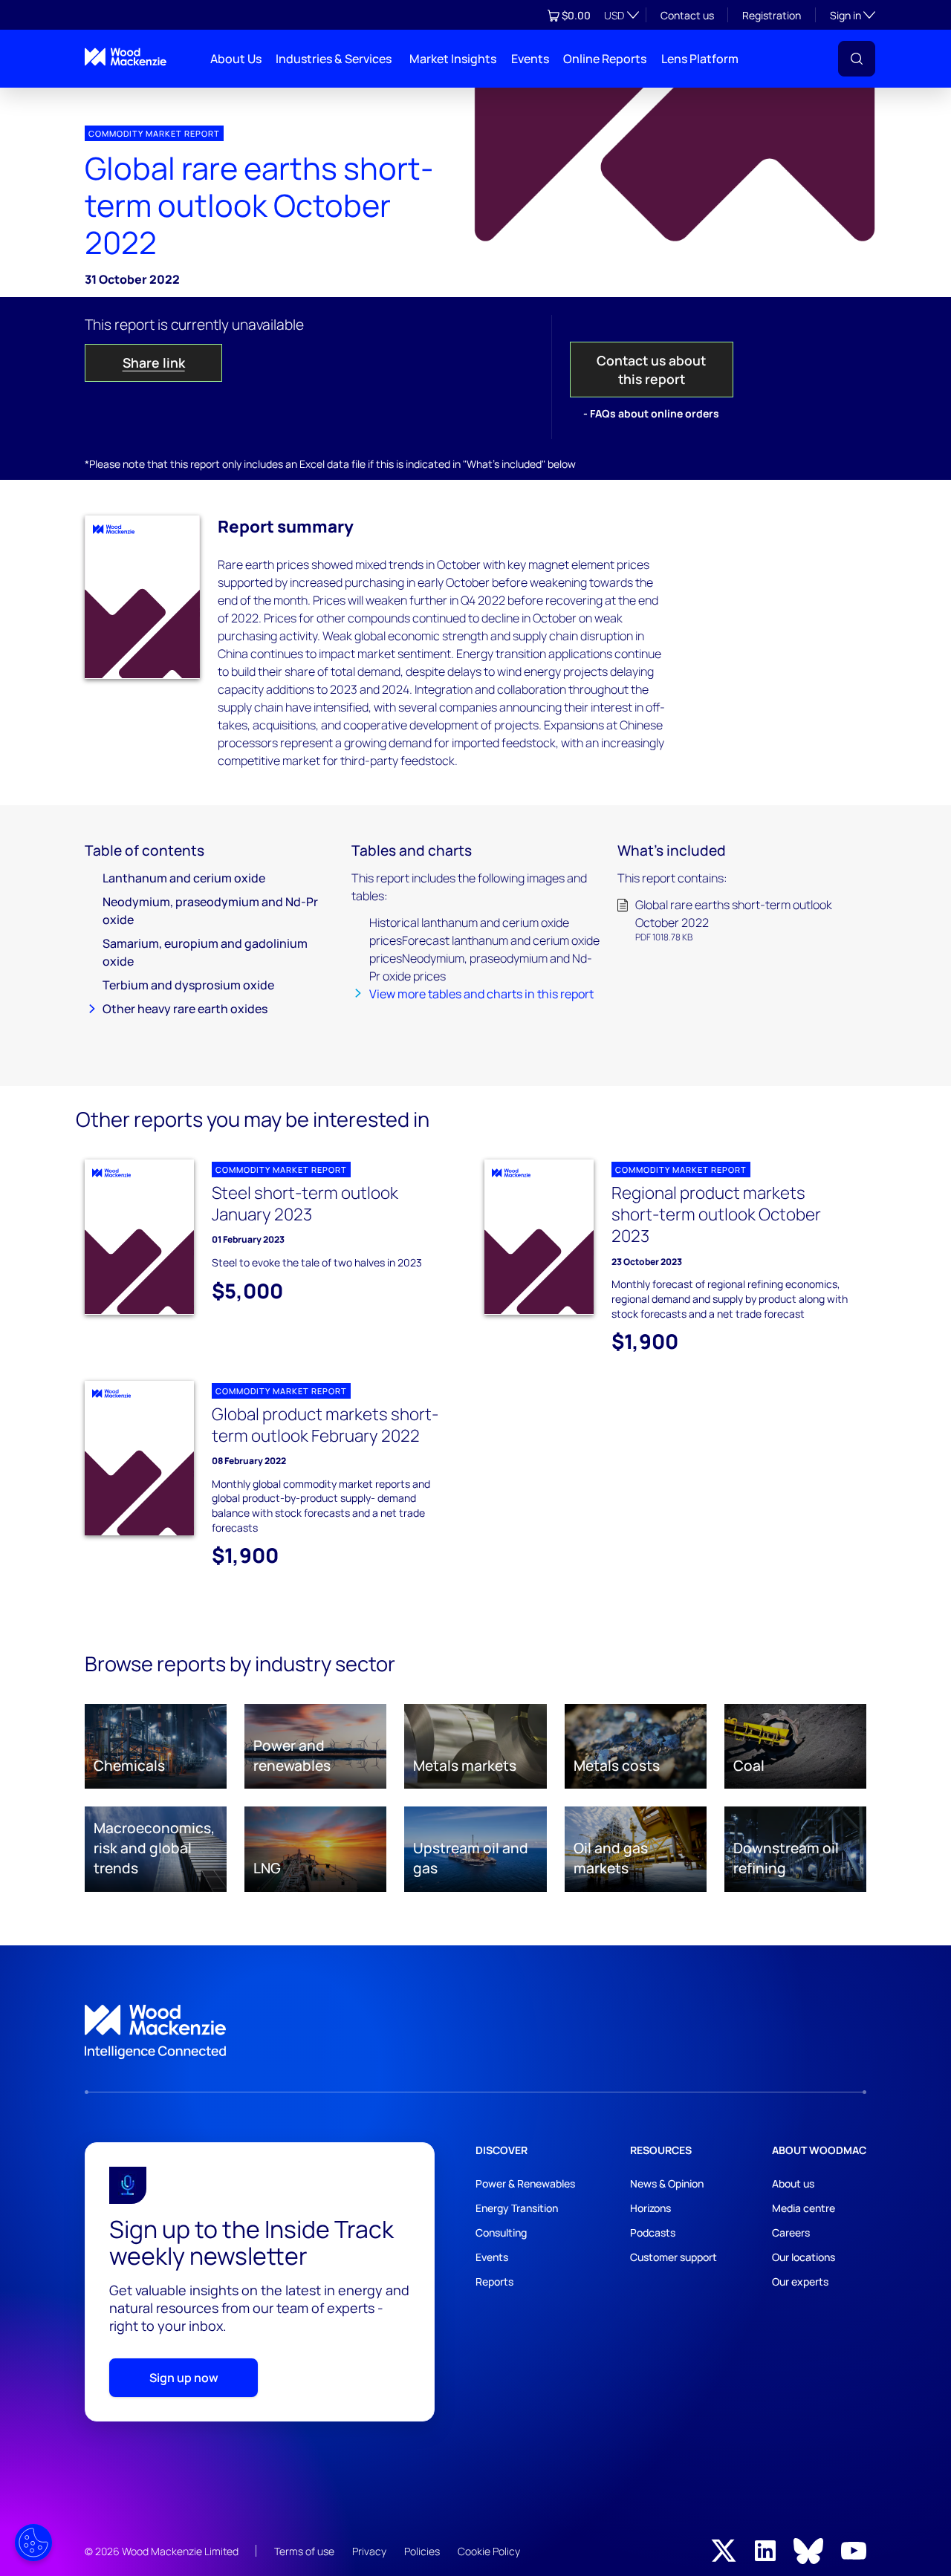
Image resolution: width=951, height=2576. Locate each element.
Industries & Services (334, 59)
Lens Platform (700, 59)
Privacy (369, 2551)
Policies (422, 2551)
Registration (772, 15)
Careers (791, 2232)
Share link (154, 362)
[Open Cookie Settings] (33, 2543)
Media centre (804, 2208)
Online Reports (605, 59)
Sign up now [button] (184, 2378)
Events (530, 59)
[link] (475, 2032)
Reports (494, 2281)
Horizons (650, 2208)
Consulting (501, 2232)
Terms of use (304, 2551)
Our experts (800, 2281)
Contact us (687, 15)
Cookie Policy (489, 2551)
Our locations (804, 2257)
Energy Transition (517, 2208)
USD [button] (614, 15)
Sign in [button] (853, 15)
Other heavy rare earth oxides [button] (185, 1009)
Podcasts (653, 2232)
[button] (857, 59)
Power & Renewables (525, 2183)
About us (793, 2183)
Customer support (674, 2257)
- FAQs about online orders (651, 413)
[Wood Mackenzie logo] (126, 57)
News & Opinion (667, 2183)
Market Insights (453, 59)
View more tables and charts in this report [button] (481, 994)
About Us (236, 59)
